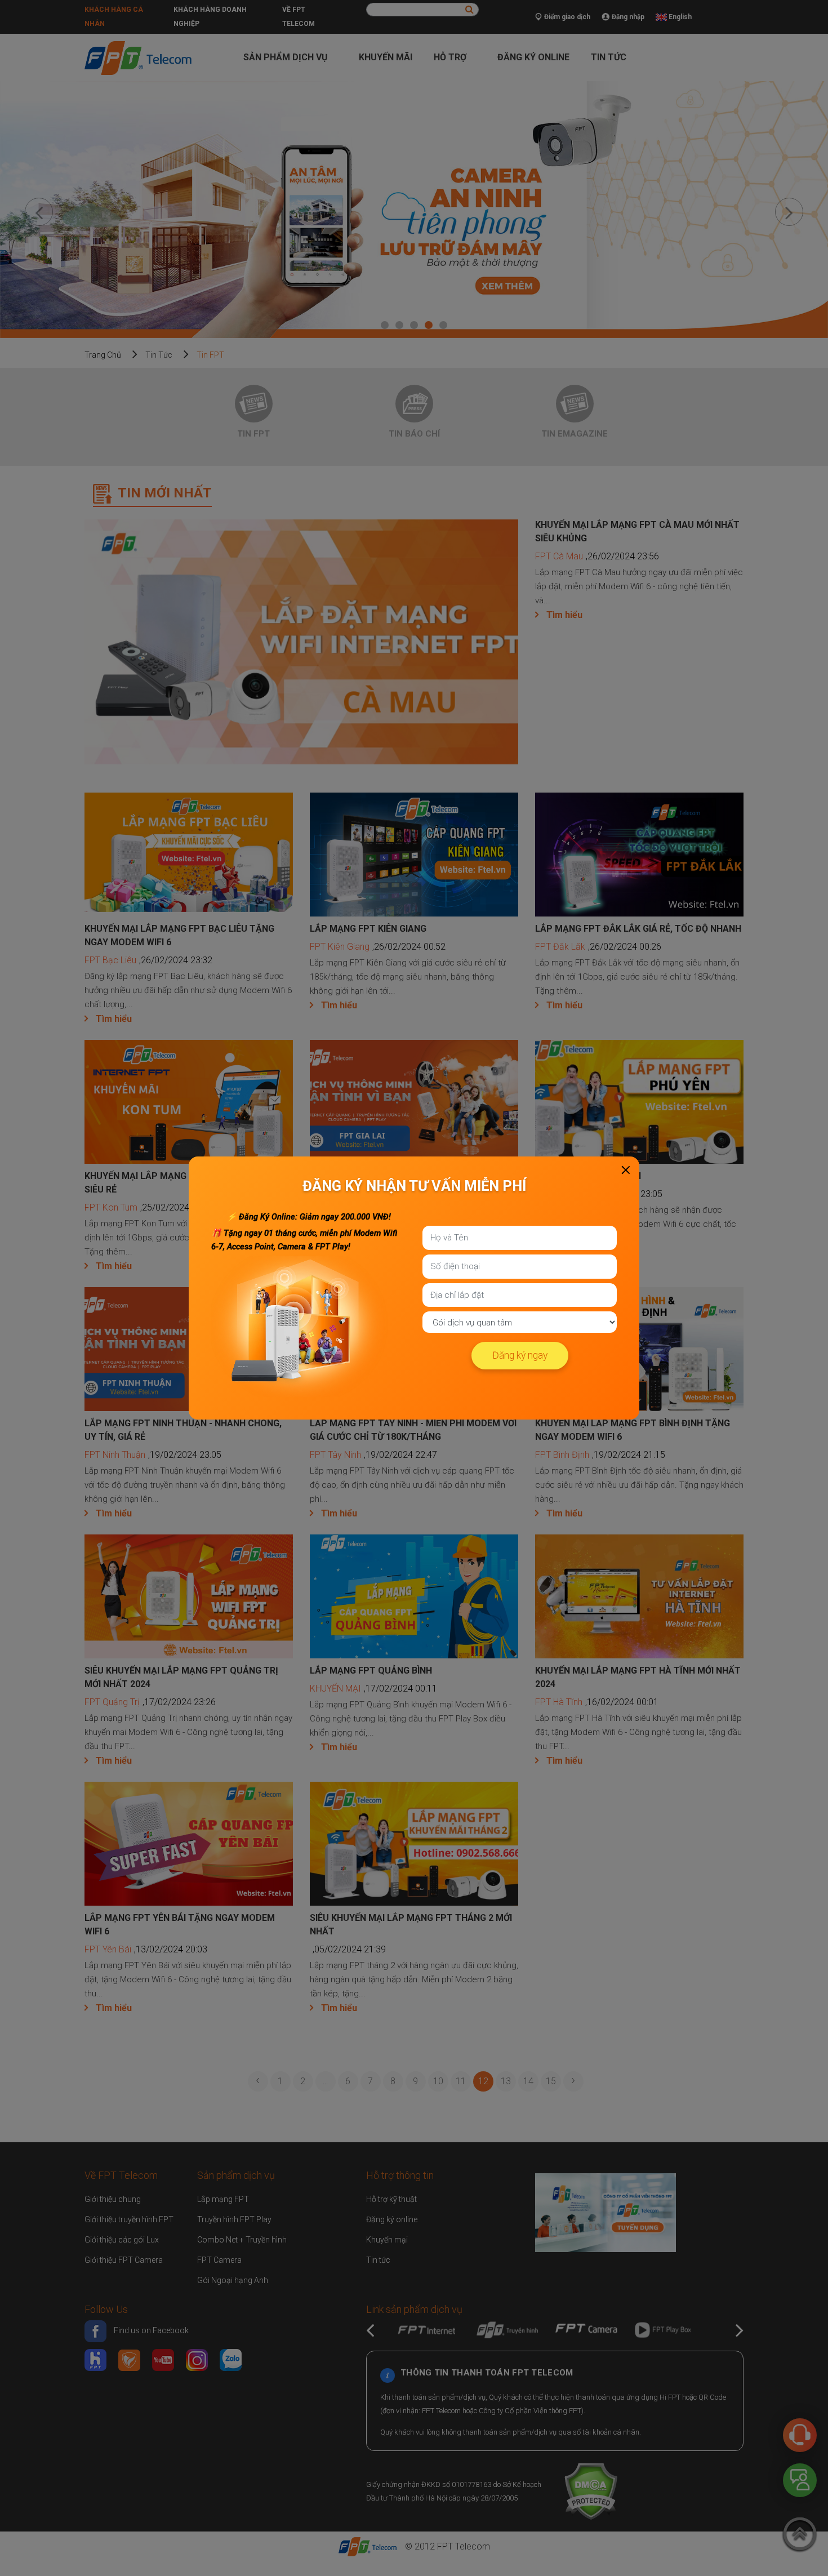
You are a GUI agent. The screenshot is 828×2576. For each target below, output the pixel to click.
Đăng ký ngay (520, 1355)
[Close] (626, 1170)
